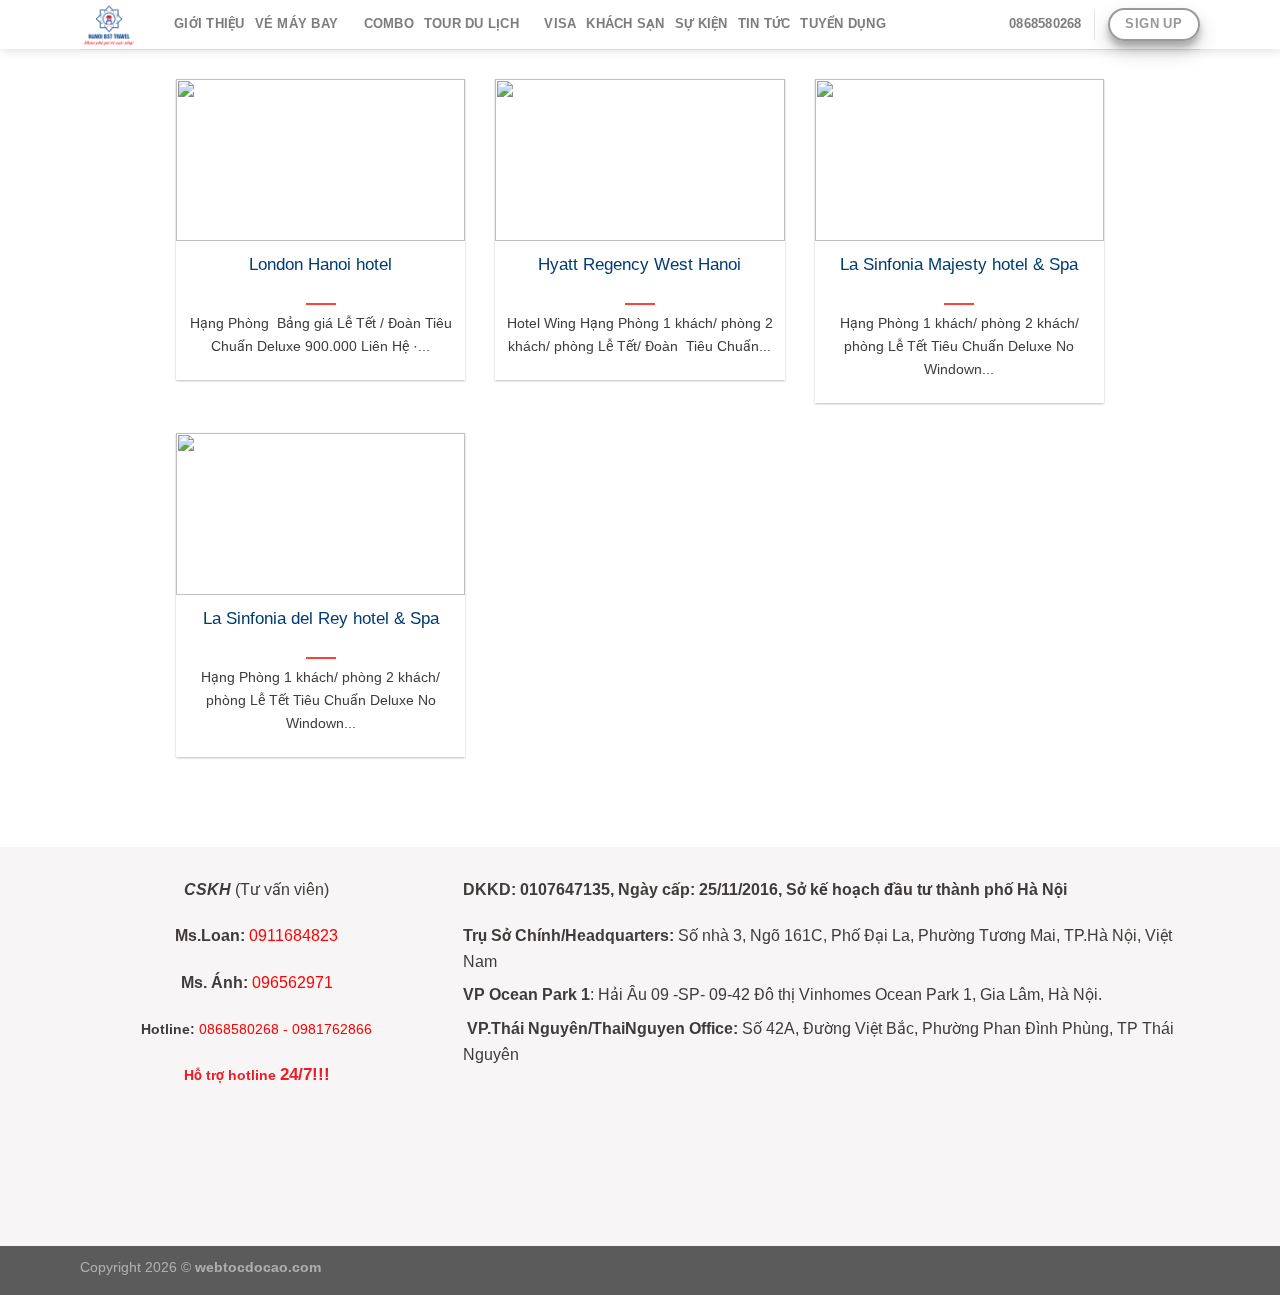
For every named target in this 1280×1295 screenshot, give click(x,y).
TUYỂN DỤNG (843, 23)
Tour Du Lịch (471, 23)
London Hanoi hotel (320, 264)
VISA (560, 23)
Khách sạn (625, 23)
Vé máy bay (297, 23)
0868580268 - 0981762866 (285, 1029)
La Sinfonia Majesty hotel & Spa (959, 264)
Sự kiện (701, 23)
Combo (389, 23)
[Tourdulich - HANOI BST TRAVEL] (112, 24)
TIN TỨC (764, 23)
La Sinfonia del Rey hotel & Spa (321, 618)
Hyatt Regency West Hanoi (639, 264)
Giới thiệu (209, 23)
